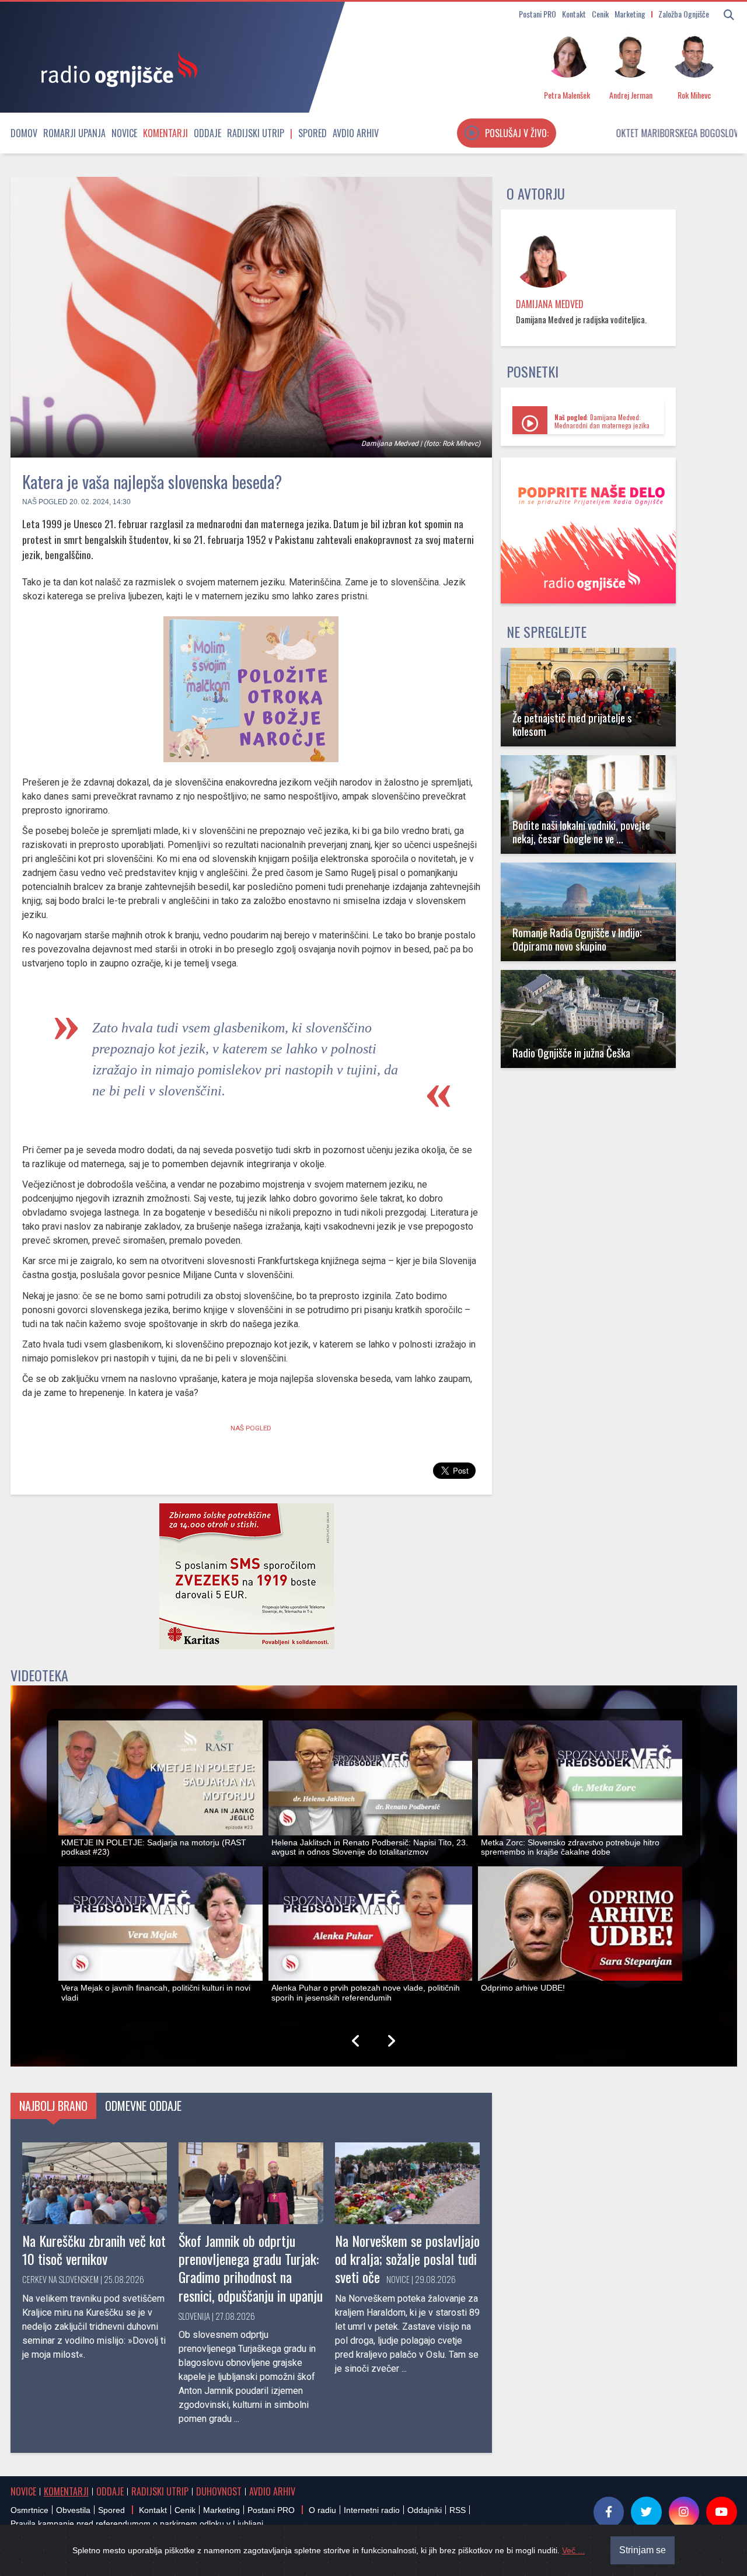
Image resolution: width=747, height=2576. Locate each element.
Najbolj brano (53, 2106)
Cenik (600, 14)
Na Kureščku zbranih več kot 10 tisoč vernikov (94, 2249)
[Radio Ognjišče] (116, 69)
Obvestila (73, 2510)
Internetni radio (372, 2510)
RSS (458, 2510)
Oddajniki (425, 2510)
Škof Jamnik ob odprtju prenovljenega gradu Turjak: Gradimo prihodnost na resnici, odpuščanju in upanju (251, 2268)
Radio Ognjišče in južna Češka (571, 1053)
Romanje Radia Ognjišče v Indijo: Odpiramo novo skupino (577, 939)
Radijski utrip (256, 133)
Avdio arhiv (356, 133)
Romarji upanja (74, 133)
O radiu (322, 2510)
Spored (313, 133)
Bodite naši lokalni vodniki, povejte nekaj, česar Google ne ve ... (581, 832)
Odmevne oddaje (143, 2106)
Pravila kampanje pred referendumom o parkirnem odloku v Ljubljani (137, 2523)
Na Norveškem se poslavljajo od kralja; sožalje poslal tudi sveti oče (407, 2259)
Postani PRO (537, 14)
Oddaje (207, 133)
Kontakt (574, 14)
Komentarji (165, 133)
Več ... (573, 2550)
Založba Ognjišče (684, 14)
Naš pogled (45, 502)
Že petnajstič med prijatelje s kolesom (572, 724)
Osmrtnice (29, 2510)
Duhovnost (219, 2491)
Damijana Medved (550, 304)
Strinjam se (643, 2550)
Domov (24, 133)
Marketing (630, 14)
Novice (124, 133)
